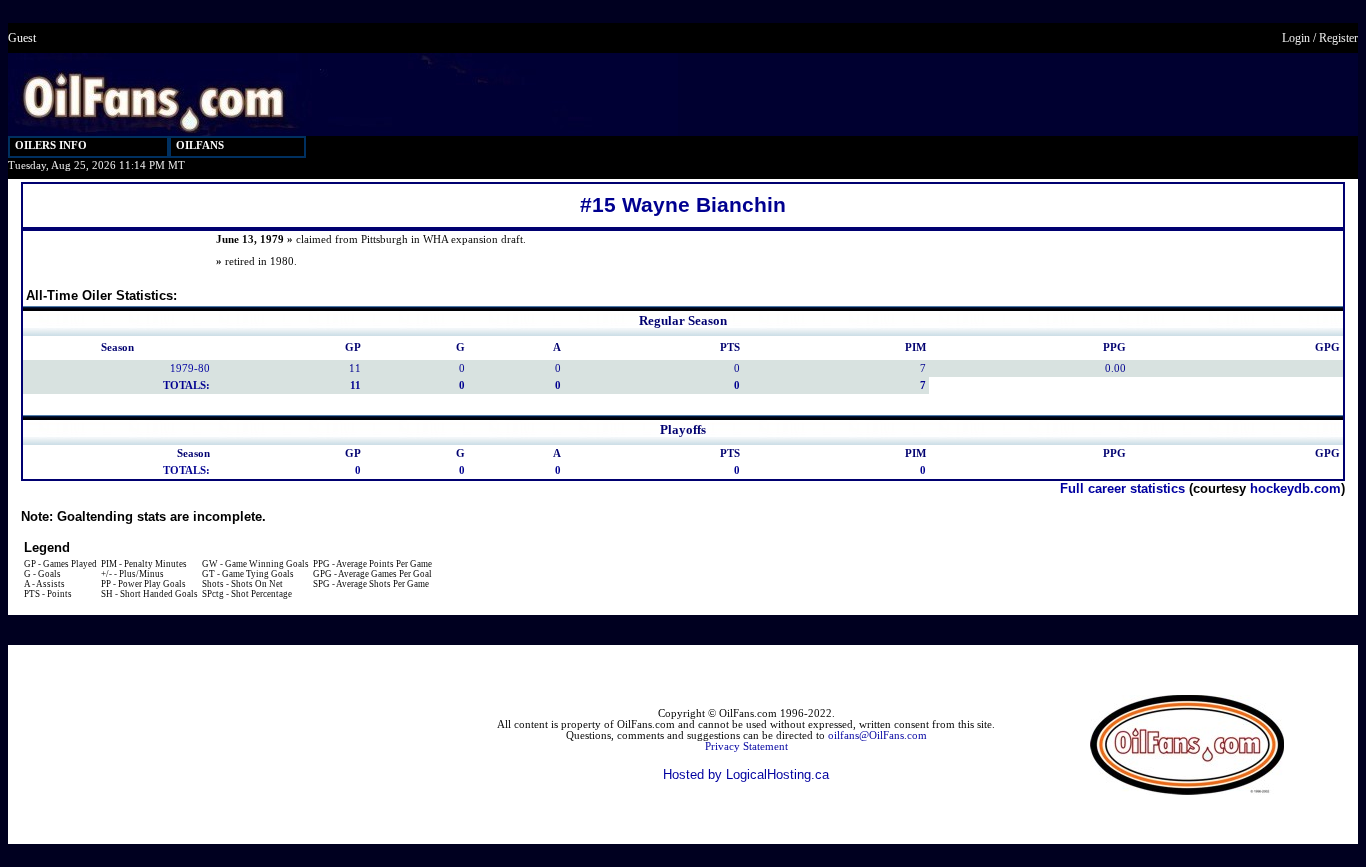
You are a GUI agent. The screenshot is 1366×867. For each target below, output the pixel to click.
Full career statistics (1122, 488)
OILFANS (200, 145)
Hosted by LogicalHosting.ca (746, 774)
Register (1338, 38)
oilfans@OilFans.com (877, 735)
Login (1296, 38)
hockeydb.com (1295, 488)
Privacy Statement (746, 746)
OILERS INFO (51, 145)
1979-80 (190, 368)
